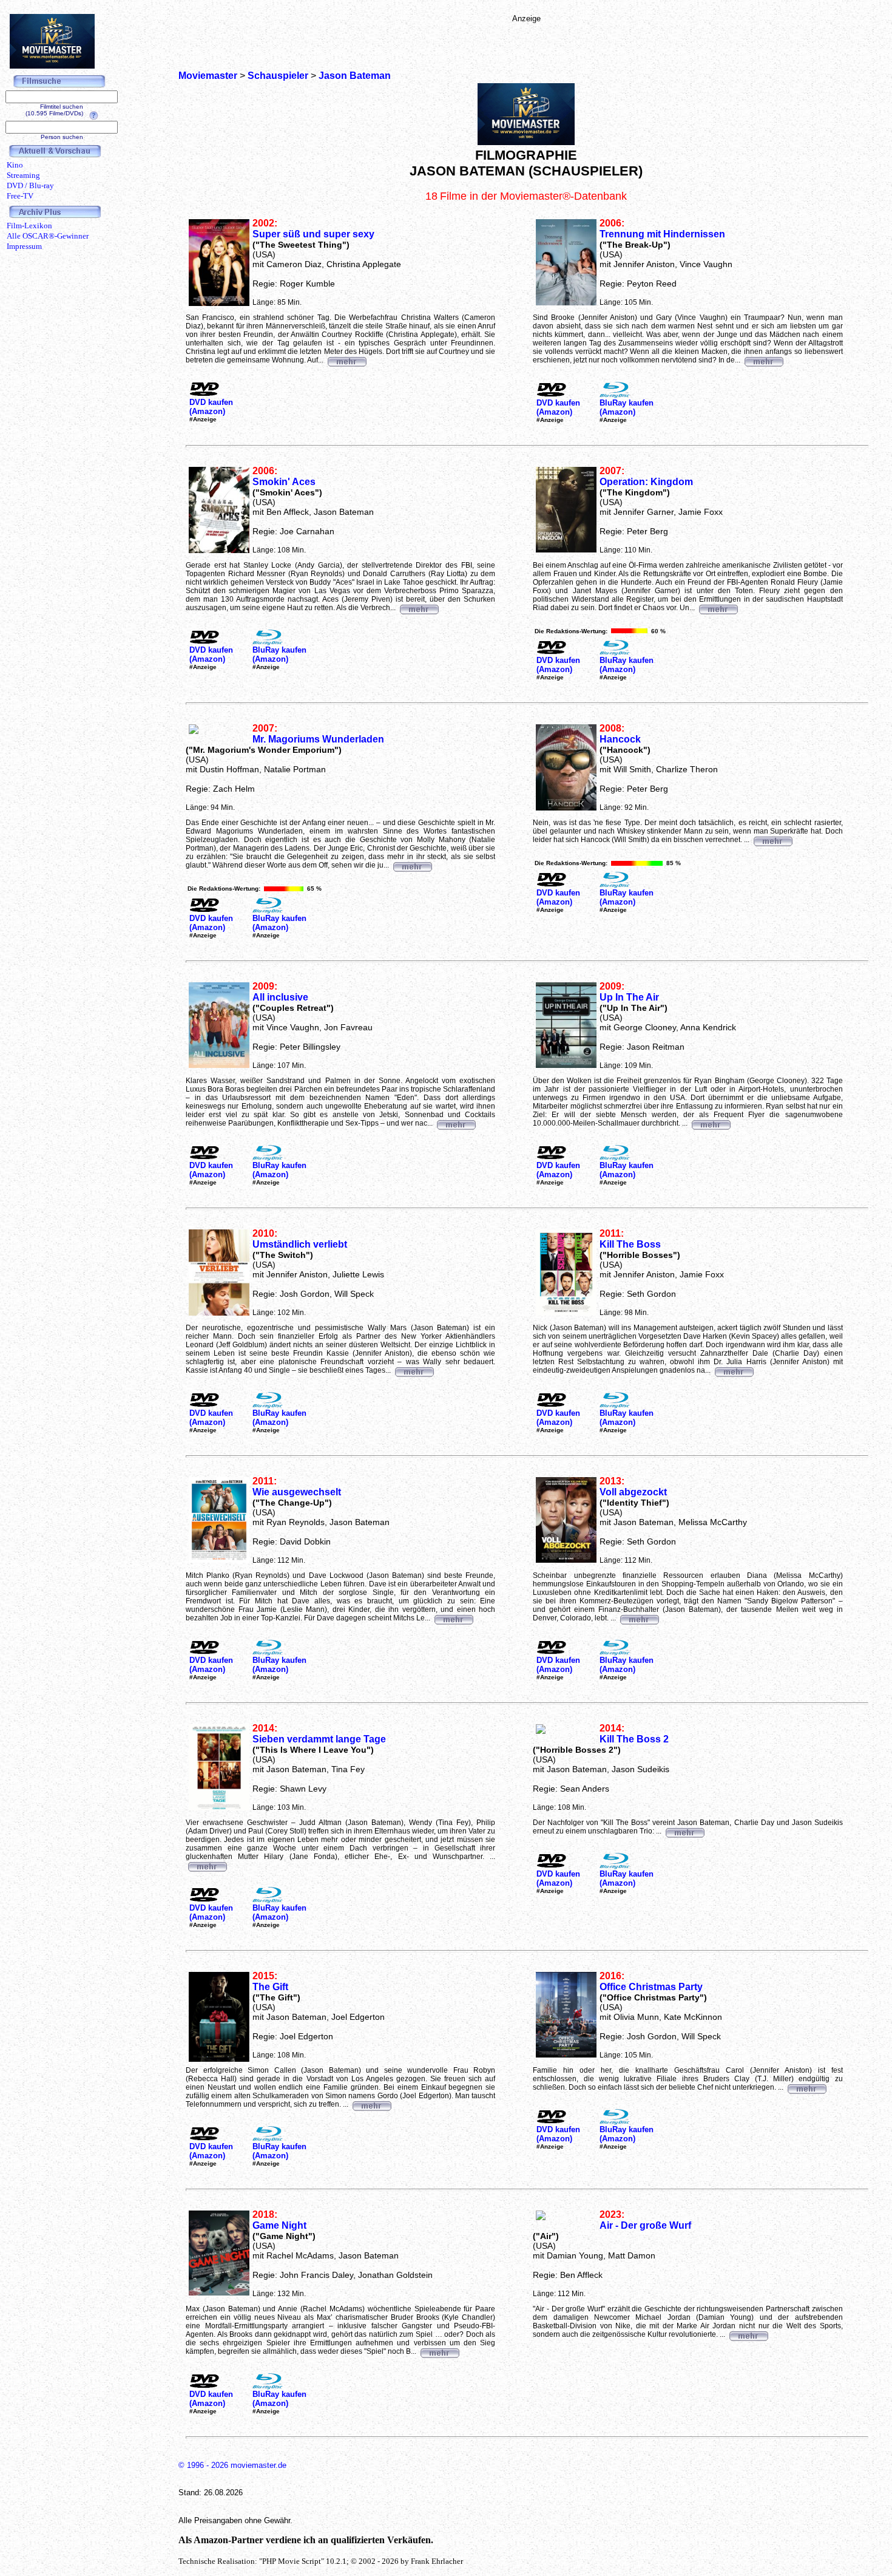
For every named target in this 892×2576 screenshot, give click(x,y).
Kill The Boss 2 (634, 1739)
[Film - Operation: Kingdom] (718, 608)
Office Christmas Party (651, 1987)
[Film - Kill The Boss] (734, 1370)
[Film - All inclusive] (456, 1123)
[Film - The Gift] (371, 2104)
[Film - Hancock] (772, 840)
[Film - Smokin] (419, 608)
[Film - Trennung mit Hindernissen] (763, 360)
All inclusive (280, 997)
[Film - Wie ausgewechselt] (453, 1618)
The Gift (270, 1987)
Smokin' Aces (284, 482)
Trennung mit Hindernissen (662, 234)
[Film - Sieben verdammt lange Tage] (207, 1865)
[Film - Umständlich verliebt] (414, 1370)
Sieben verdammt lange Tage (319, 1739)
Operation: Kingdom (646, 482)
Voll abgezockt (633, 1492)
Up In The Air (629, 997)
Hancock (620, 739)
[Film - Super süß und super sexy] (346, 360)
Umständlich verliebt (300, 1244)
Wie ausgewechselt (297, 1492)
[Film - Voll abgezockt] (639, 1618)
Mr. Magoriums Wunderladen (318, 739)
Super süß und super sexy (313, 234)
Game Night (279, 2225)
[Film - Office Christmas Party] (806, 2087)
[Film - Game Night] (439, 2351)
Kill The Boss (630, 1244)
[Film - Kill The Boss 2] (684, 1831)
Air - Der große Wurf (645, 2225)
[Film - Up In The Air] (711, 1123)
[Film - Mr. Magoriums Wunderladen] (412, 865)
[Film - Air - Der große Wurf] (748, 2334)
